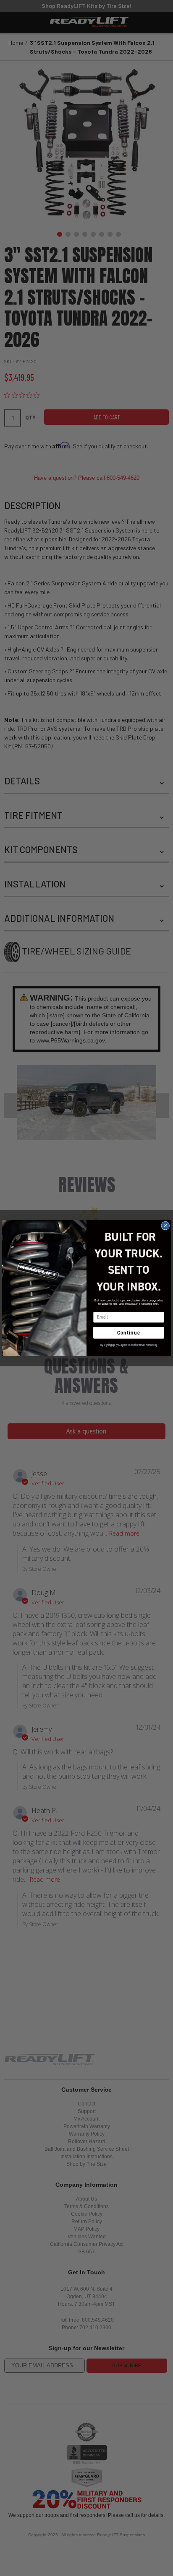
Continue (129, 1332)
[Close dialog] (165, 1226)
